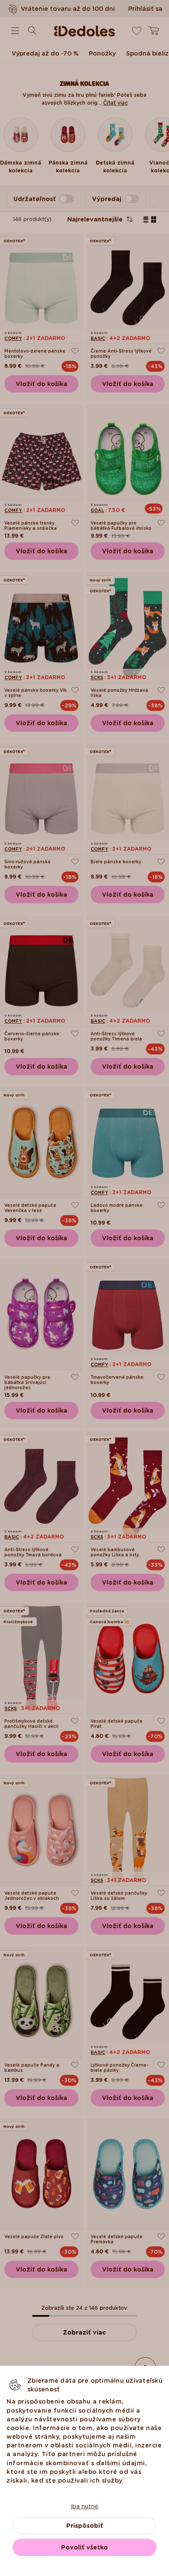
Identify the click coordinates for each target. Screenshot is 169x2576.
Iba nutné (84, 2506)
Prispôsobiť (85, 2526)
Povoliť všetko (84, 2547)
